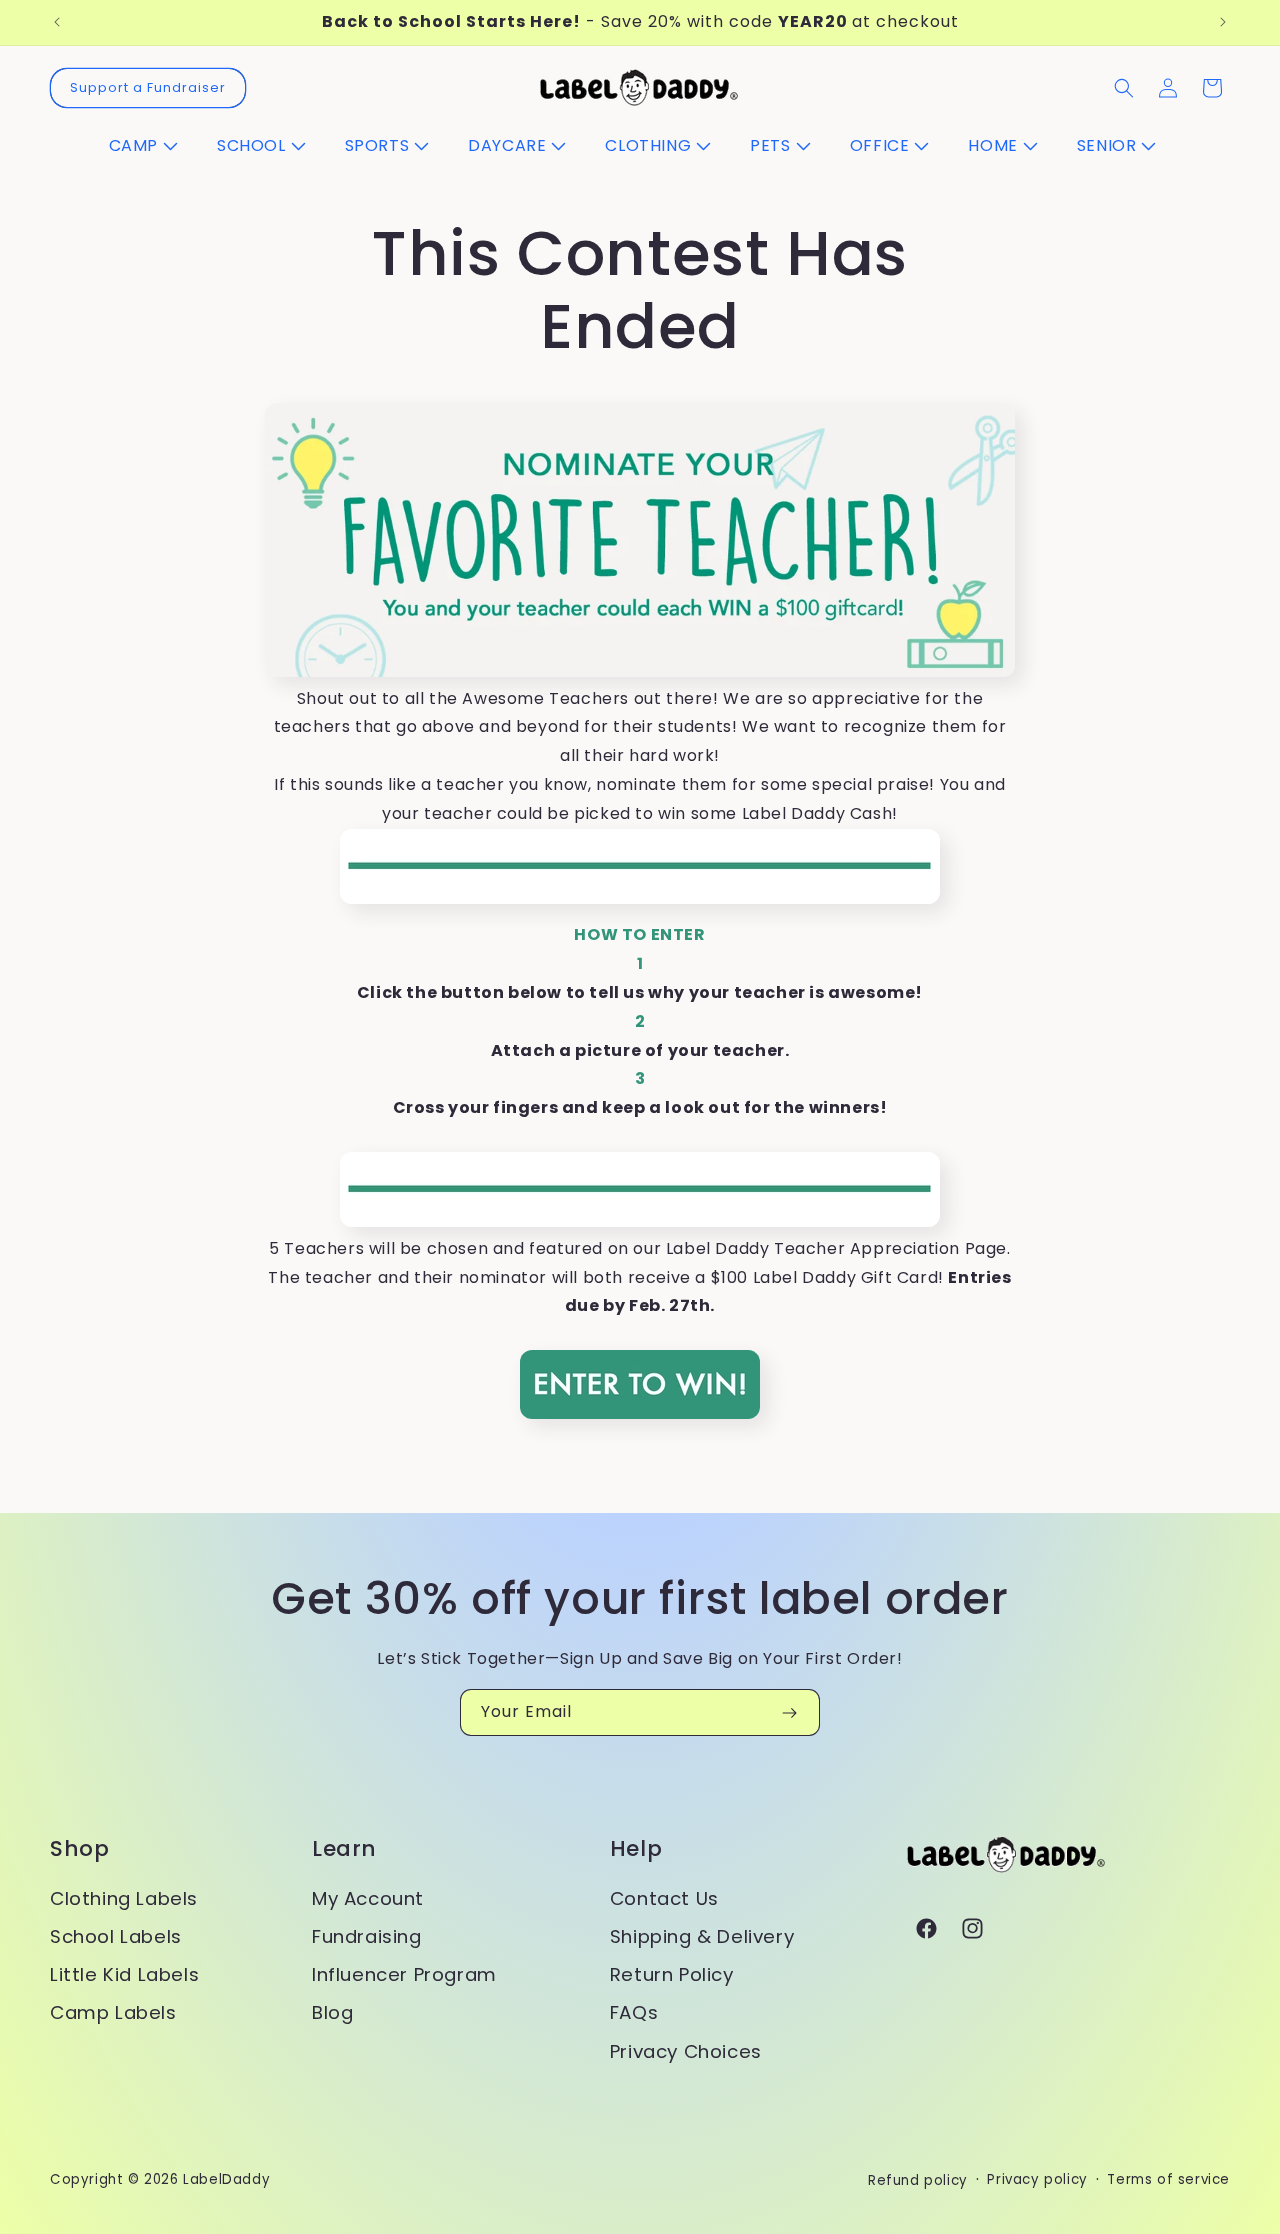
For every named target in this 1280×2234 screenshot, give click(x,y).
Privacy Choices (686, 2051)
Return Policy (672, 1974)
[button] (151, 146)
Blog (332, 2012)
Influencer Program (404, 1974)
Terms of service (1168, 2179)
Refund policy (918, 2180)
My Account (368, 1898)
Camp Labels (113, 2012)
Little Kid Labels (124, 1974)
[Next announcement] (1223, 22)
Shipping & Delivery (702, 1936)
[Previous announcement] (57, 22)
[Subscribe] (789, 1712)
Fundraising (367, 1936)
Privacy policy (1037, 2179)
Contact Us (664, 1898)
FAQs (634, 2012)
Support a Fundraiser (148, 87)
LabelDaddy (226, 2179)
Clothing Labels (124, 1898)
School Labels (116, 1936)
